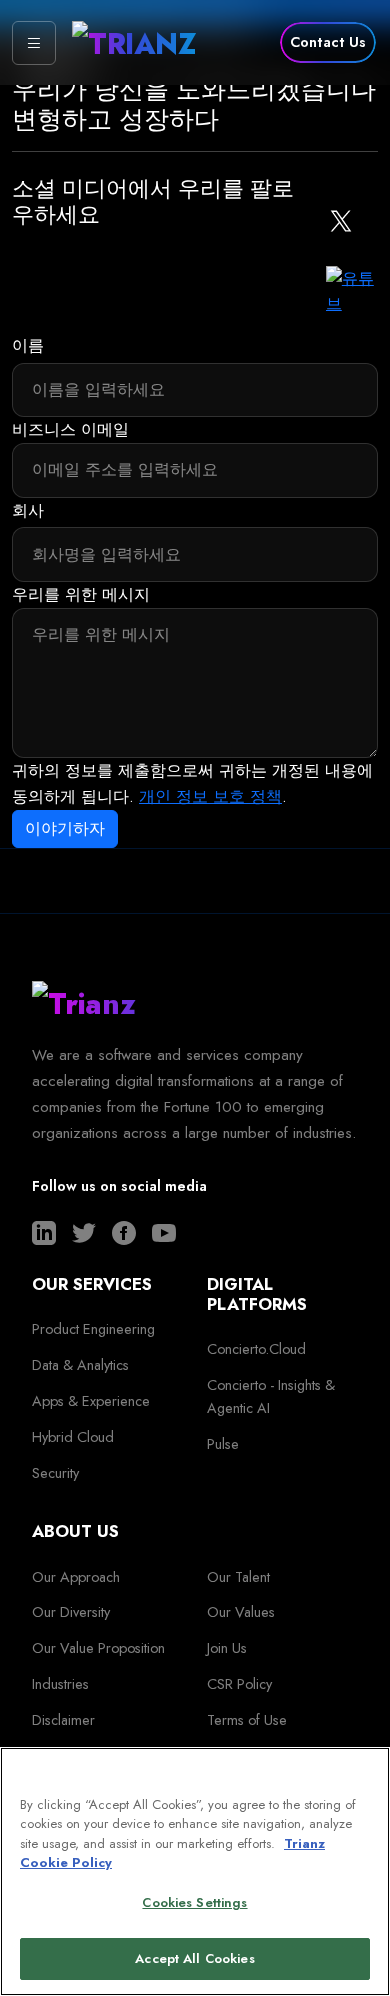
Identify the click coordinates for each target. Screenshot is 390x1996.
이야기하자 (65, 828)
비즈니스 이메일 (70, 429)
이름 (28, 345)
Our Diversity (71, 1612)
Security (55, 1473)
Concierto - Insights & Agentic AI (271, 1396)
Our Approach (76, 1577)
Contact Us (328, 42)
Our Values (241, 1612)
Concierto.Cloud (256, 1349)
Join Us (227, 1648)
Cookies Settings (194, 1902)
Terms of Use (247, 1720)
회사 (28, 510)
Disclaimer (63, 1720)
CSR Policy (239, 1684)
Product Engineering (93, 1329)
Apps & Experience (91, 1401)
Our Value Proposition (98, 1648)
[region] (195, 1871)
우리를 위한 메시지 (81, 594)
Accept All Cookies (194, 1958)
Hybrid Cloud (73, 1437)
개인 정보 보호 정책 (210, 796)
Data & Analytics (80, 1365)
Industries (60, 1684)
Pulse (223, 1444)
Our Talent (238, 1577)
